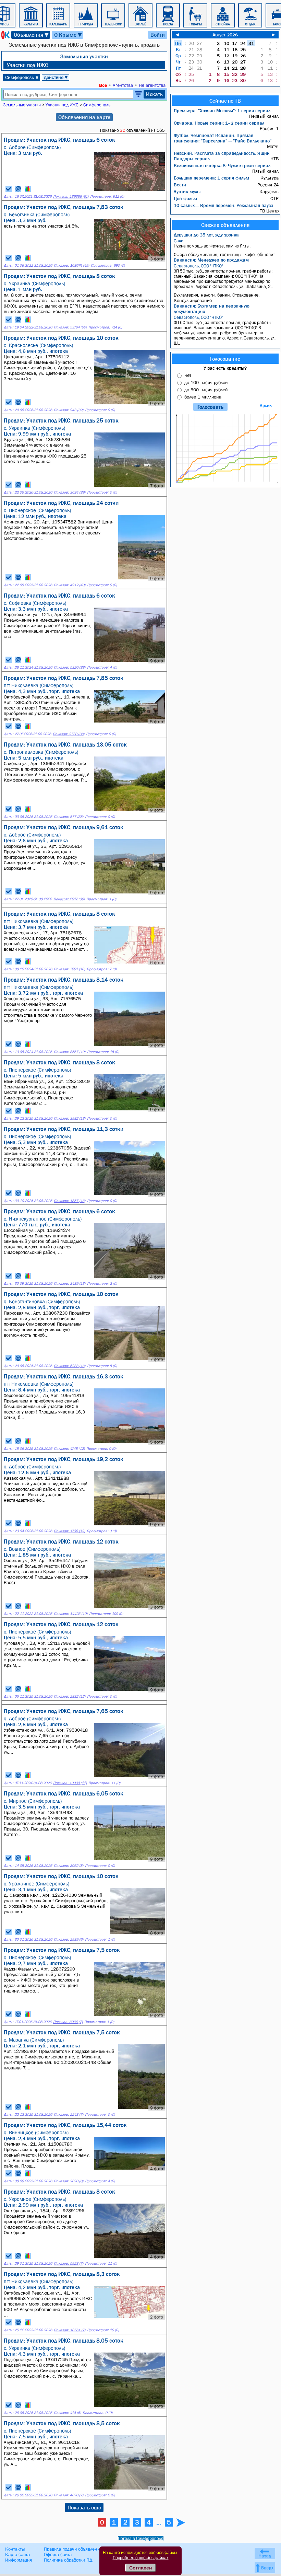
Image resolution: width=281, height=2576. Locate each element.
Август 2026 (225, 35)
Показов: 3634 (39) (70, 492)
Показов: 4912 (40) (70, 585)
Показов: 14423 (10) (71, 1614)
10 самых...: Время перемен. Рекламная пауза (224, 205)
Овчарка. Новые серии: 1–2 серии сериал (219, 123)
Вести (180, 185)
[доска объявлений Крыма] (5, 35)
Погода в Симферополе (141, 2538)
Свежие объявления (225, 225)
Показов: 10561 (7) (70, 2330)
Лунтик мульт (187, 192)
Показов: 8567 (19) (70, 1052)
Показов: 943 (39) (69, 410)
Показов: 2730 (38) (69, 734)
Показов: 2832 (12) (70, 1696)
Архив (266, 406)
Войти (158, 35)
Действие (56, 77)
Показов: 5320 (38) (70, 667)
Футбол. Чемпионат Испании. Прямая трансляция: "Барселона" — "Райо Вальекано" (223, 138)
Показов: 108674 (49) (71, 265)
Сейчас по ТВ (225, 101)
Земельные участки (84, 56)
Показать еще (84, 2507)
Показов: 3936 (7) (68, 2022)
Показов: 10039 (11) (70, 1783)
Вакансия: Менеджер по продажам (211, 260)
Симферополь (22, 77)
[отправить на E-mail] (18, 189)
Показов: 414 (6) (67, 2413)
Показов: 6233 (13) (70, 1366)
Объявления (32, 35)
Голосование (225, 359)
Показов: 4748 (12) (69, 1449)
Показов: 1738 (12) (69, 1531)
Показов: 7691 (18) (69, 969)
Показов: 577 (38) (69, 817)
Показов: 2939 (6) (69, 1939)
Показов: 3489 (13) (70, 1284)
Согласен (140, 2568)
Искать (154, 94)
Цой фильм (185, 198)
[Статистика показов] (28, 189)
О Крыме (68, 35)
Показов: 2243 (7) (69, 2115)
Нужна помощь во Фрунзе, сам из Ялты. (212, 243)
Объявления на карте (84, 117)
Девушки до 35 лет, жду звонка (206, 235)
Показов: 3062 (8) (69, 1866)
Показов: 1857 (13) (70, 1201)
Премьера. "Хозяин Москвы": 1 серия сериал (222, 111)
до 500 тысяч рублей (206, 390)
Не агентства (152, 85)
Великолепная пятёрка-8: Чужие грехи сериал (222, 165)
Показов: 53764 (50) (70, 327)
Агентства (123, 85)
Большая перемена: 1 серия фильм (211, 178)
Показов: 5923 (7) (69, 2263)
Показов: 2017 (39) (69, 899)
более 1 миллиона (203, 397)
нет (188, 375)
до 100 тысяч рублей (206, 382)
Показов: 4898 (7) (69, 2495)
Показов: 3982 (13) (70, 1118)
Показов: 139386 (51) (71, 197)
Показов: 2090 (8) (69, 2181)
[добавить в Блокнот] (9, 189)
